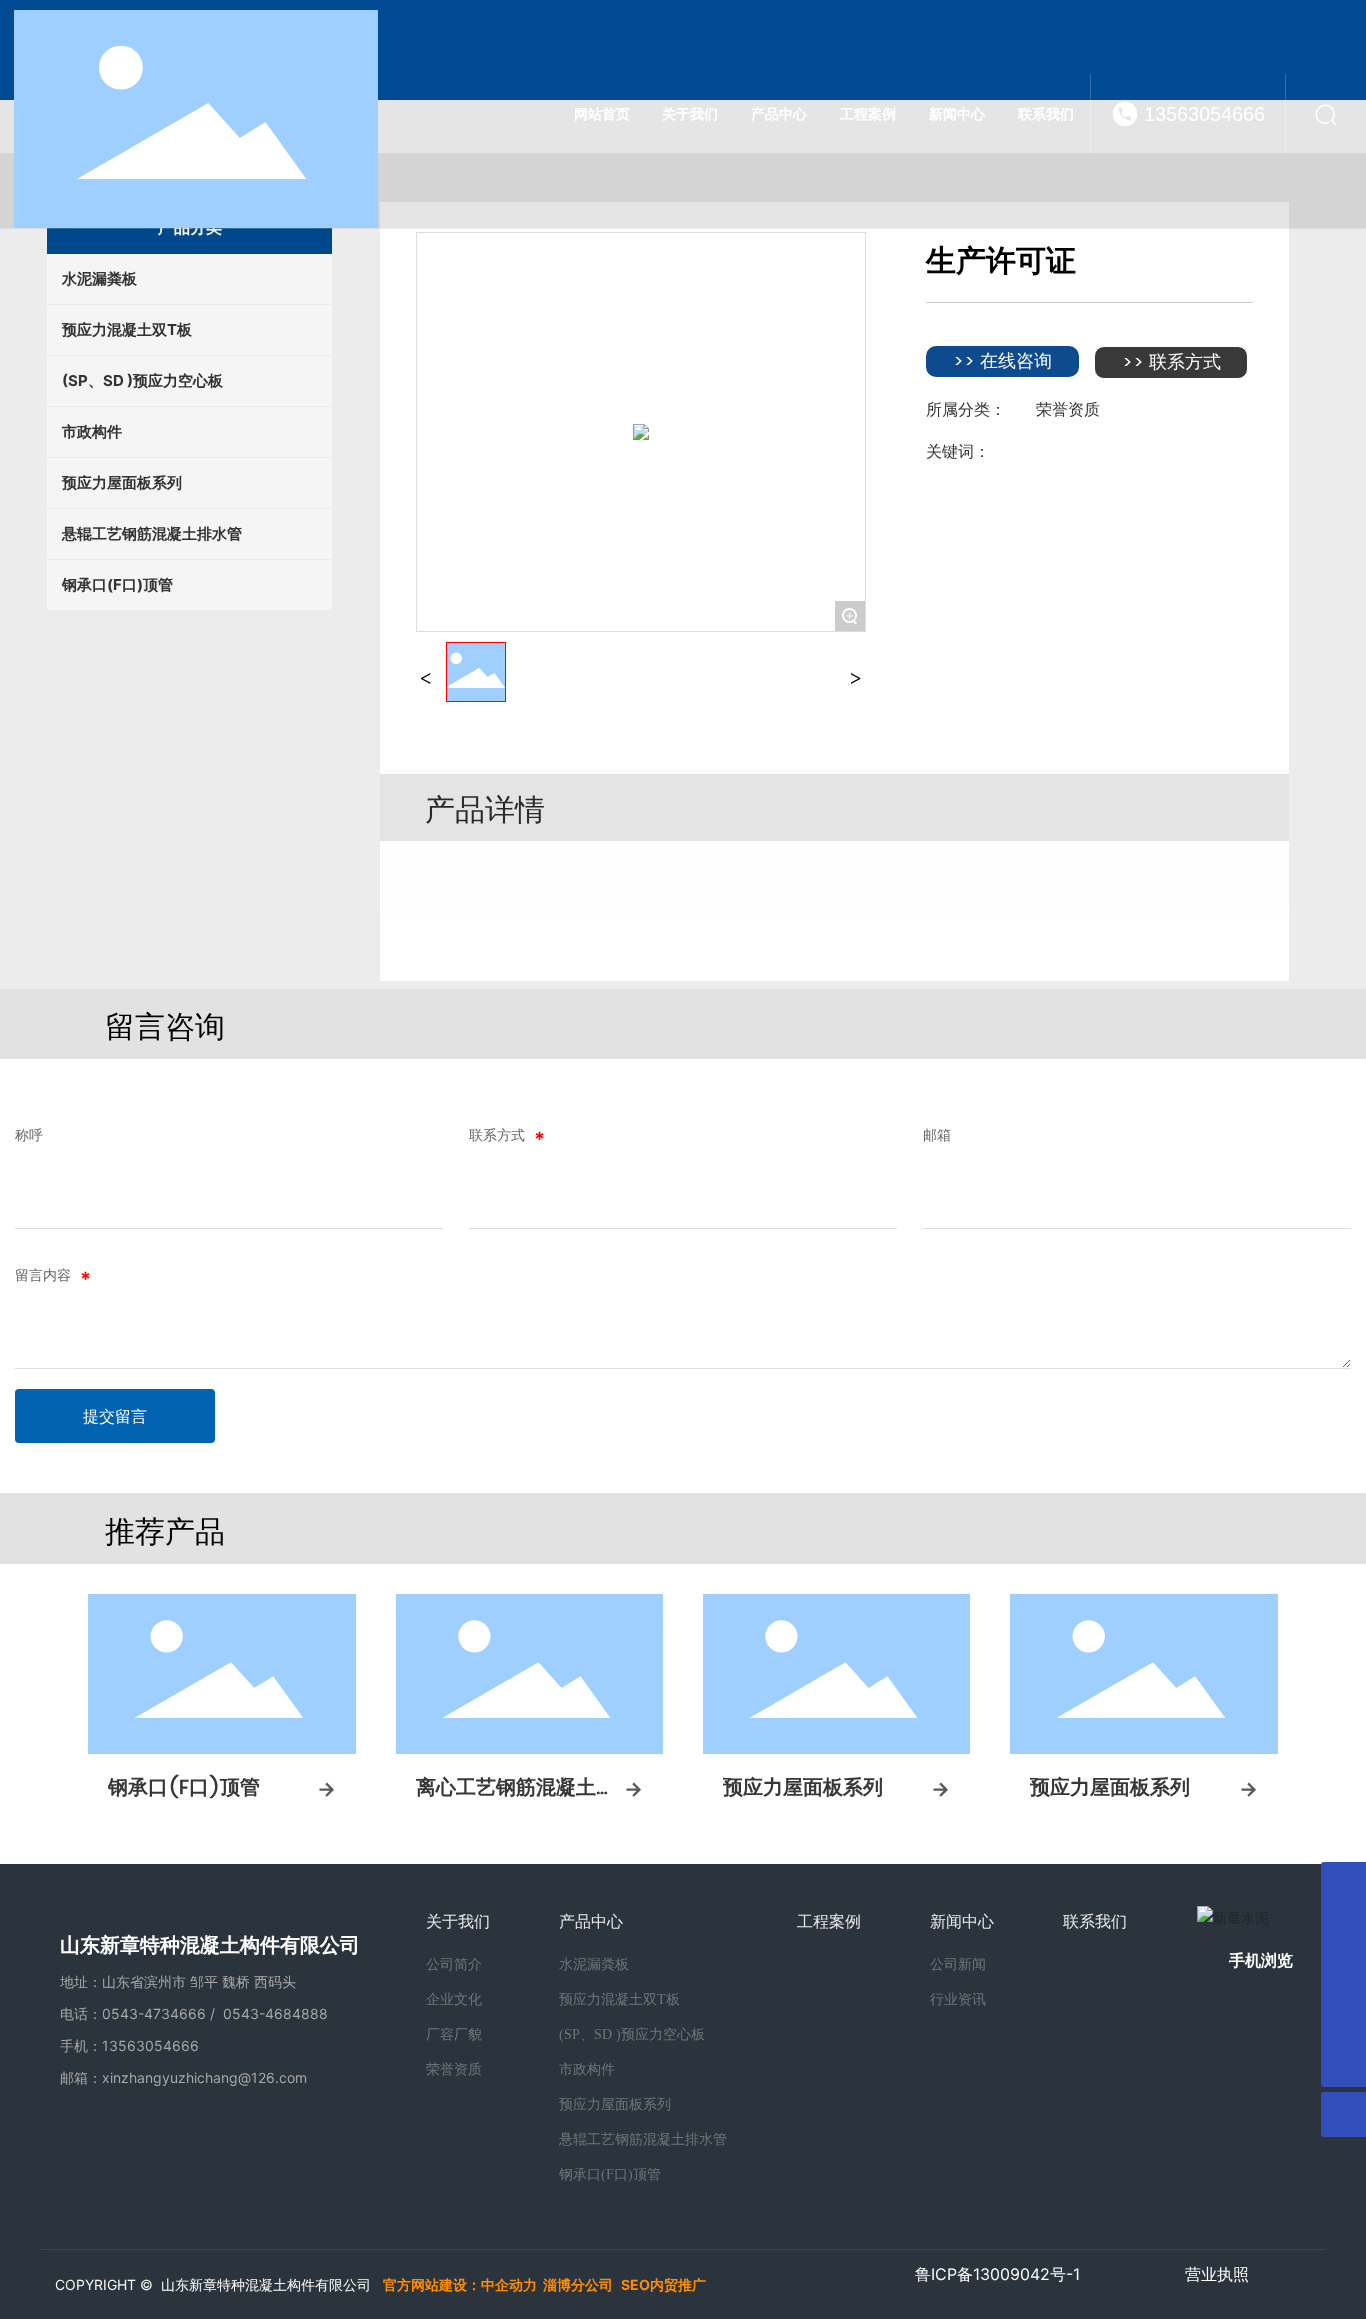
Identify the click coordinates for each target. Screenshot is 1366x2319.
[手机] (1343, 1929)
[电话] (1343, 2019)
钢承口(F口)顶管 (184, 1788)
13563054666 (1204, 114)
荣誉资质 (1068, 409)
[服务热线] (1343, 1974)
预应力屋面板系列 (803, 1788)
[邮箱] (1343, 1884)
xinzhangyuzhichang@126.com (204, 2077)
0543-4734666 (154, 2013)
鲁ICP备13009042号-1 (997, 2274)
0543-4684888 (275, 2013)
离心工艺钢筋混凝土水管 (516, 1803)
